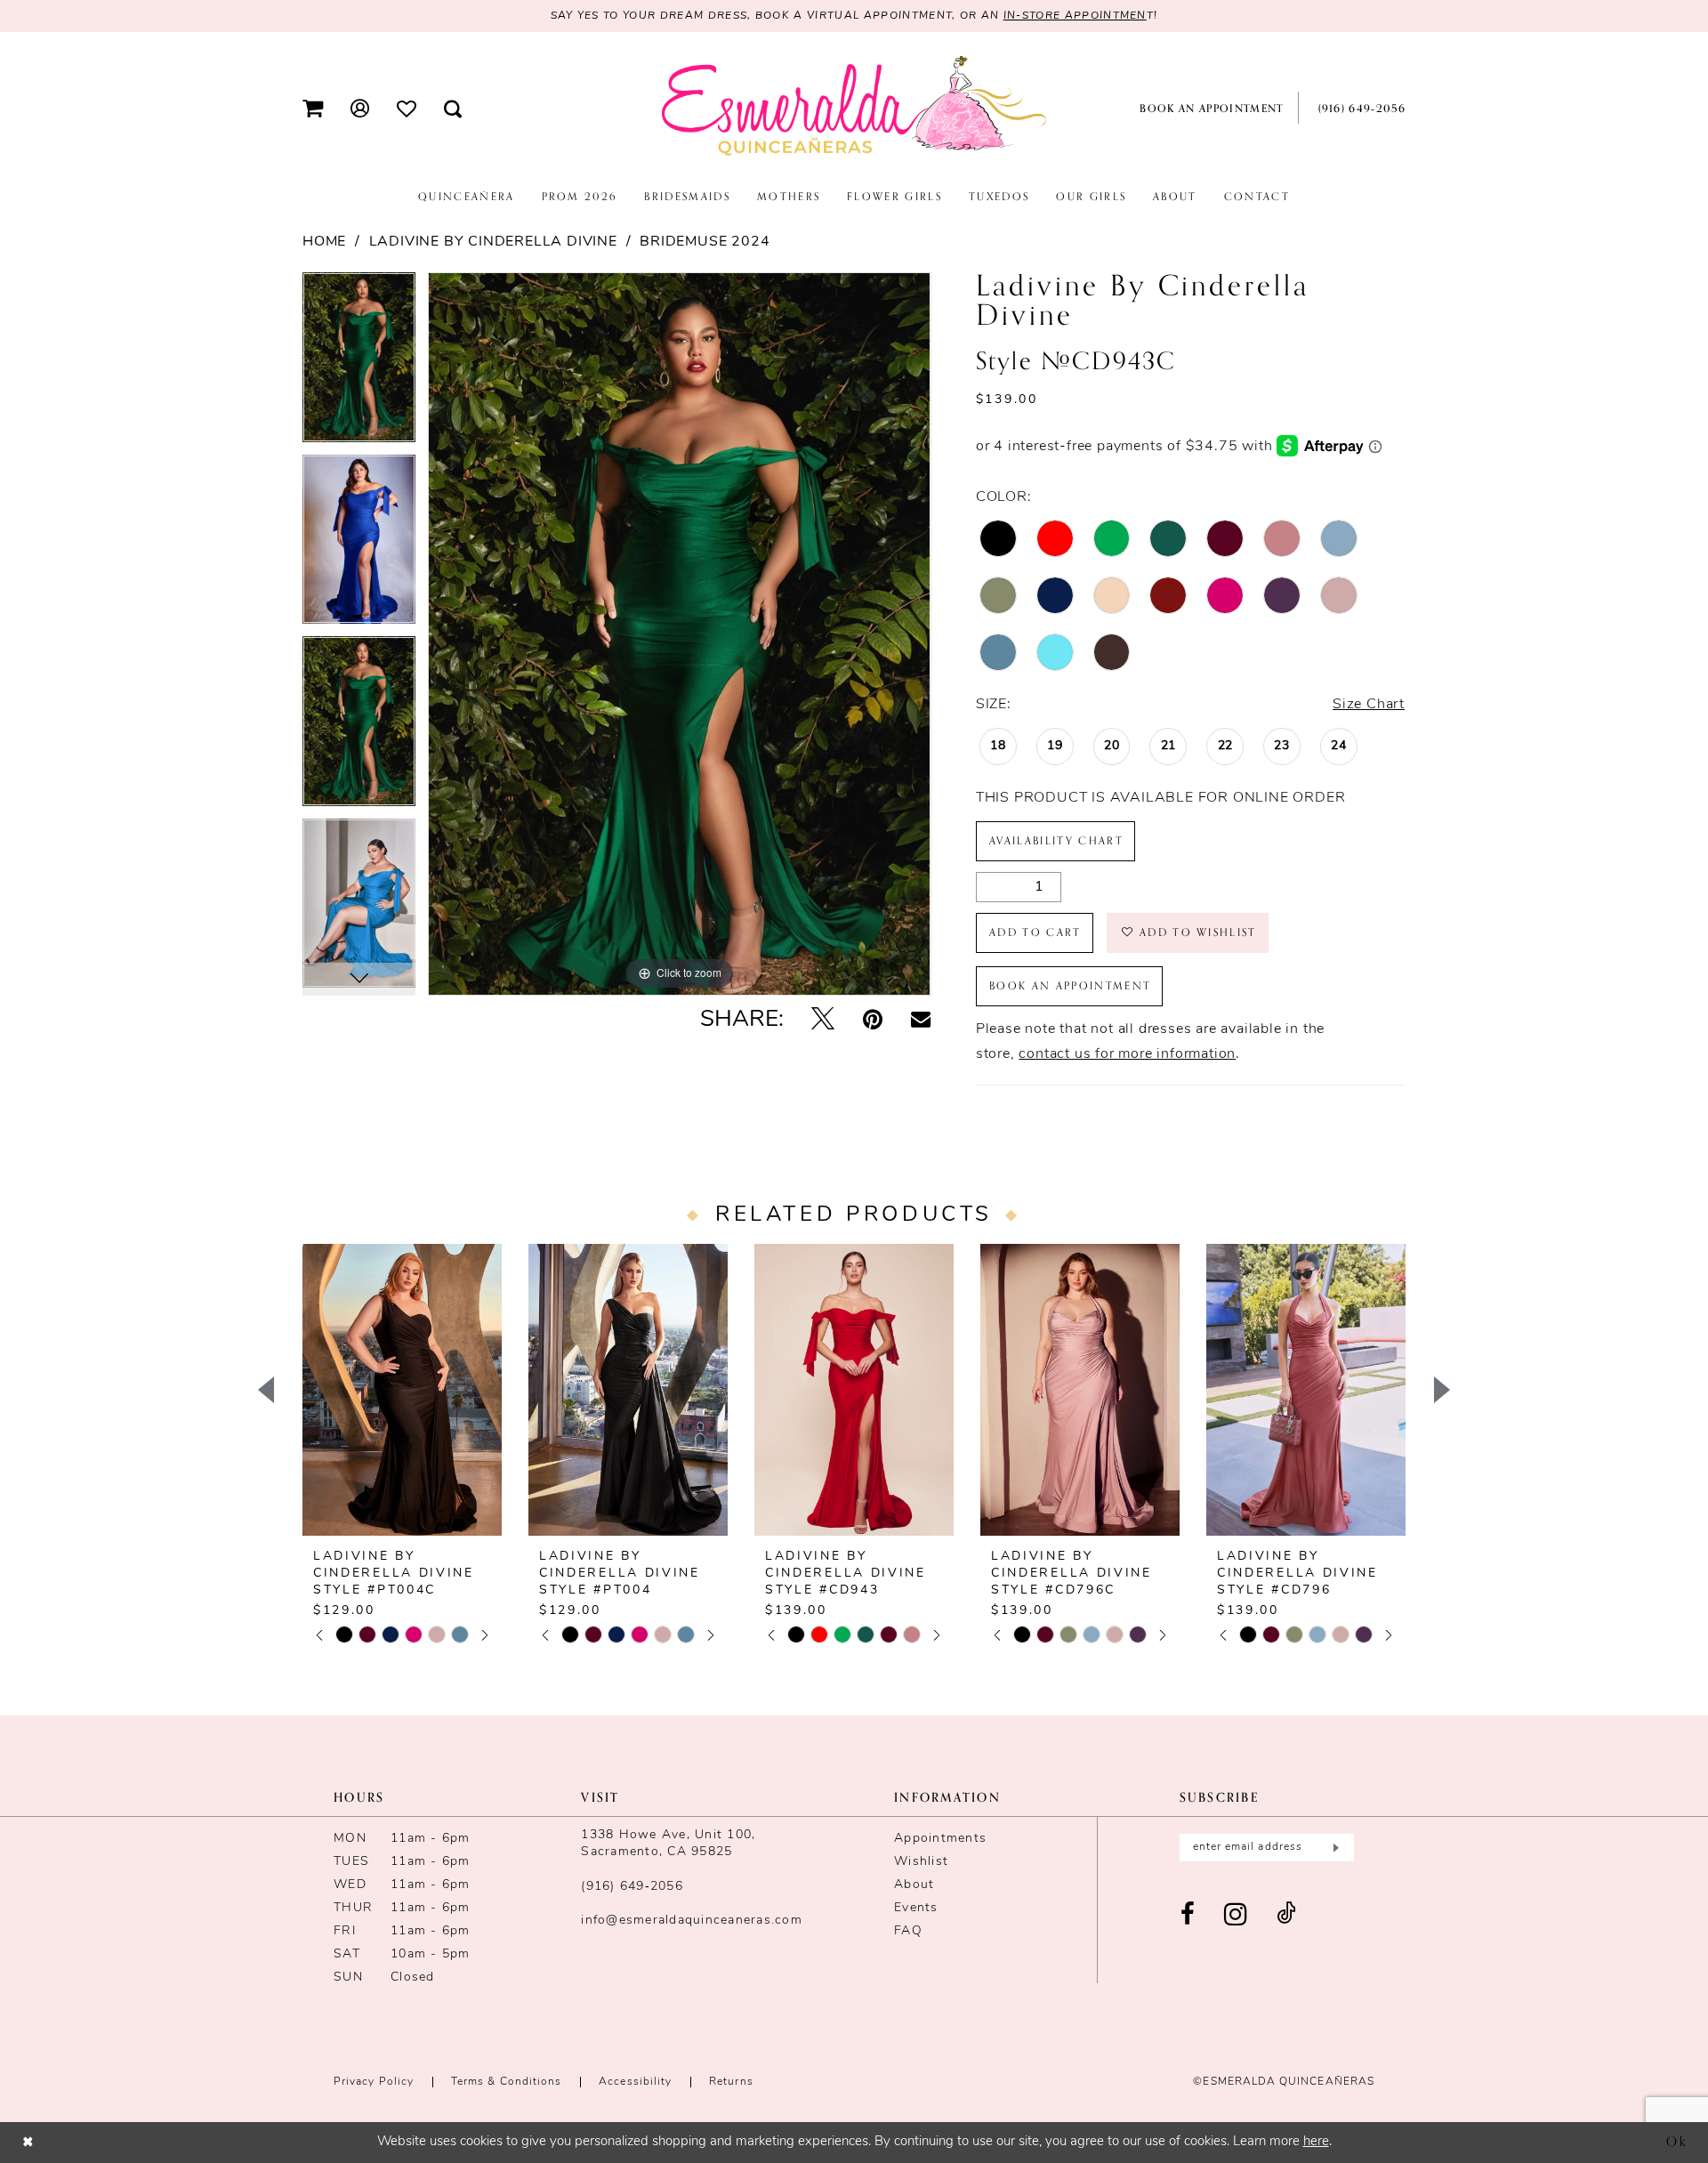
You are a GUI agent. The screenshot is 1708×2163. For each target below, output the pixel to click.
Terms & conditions (506, 2082)
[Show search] (453, 108)
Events (916, 1908)
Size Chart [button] (1369, 705)
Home (324, 242)
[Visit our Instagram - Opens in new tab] (1236, 1915)
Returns (731, 2082)
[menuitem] (313, 108)
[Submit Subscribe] (1334, 1848)
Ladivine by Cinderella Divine (493, 242)
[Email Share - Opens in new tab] (921, 1021)
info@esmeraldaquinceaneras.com (692, 1921)
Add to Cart (1035, 932)
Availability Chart (1056, 841)
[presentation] (402, 1390)
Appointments (940, 1839)
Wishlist (921, 1862)
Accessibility (635, 2082)
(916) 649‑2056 (632, 1887)
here (1316, 2142)
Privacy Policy (374, 2082)
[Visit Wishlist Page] (407, 108)
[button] (313, 108)
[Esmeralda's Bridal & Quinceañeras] (854, 107)
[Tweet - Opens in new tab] (823, 1021)
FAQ (908, 1931)
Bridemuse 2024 (705, 242)
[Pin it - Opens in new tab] (873, 1021)
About (914, 1885)
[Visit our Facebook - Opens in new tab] (1188, 1915)
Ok (1677, 2142)
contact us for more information (1127, 1054)
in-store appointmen (1075, 16)
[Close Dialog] (28, 2142)
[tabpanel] (359, 363)
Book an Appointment (1070, 986)
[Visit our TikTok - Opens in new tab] (1286, 1915)
